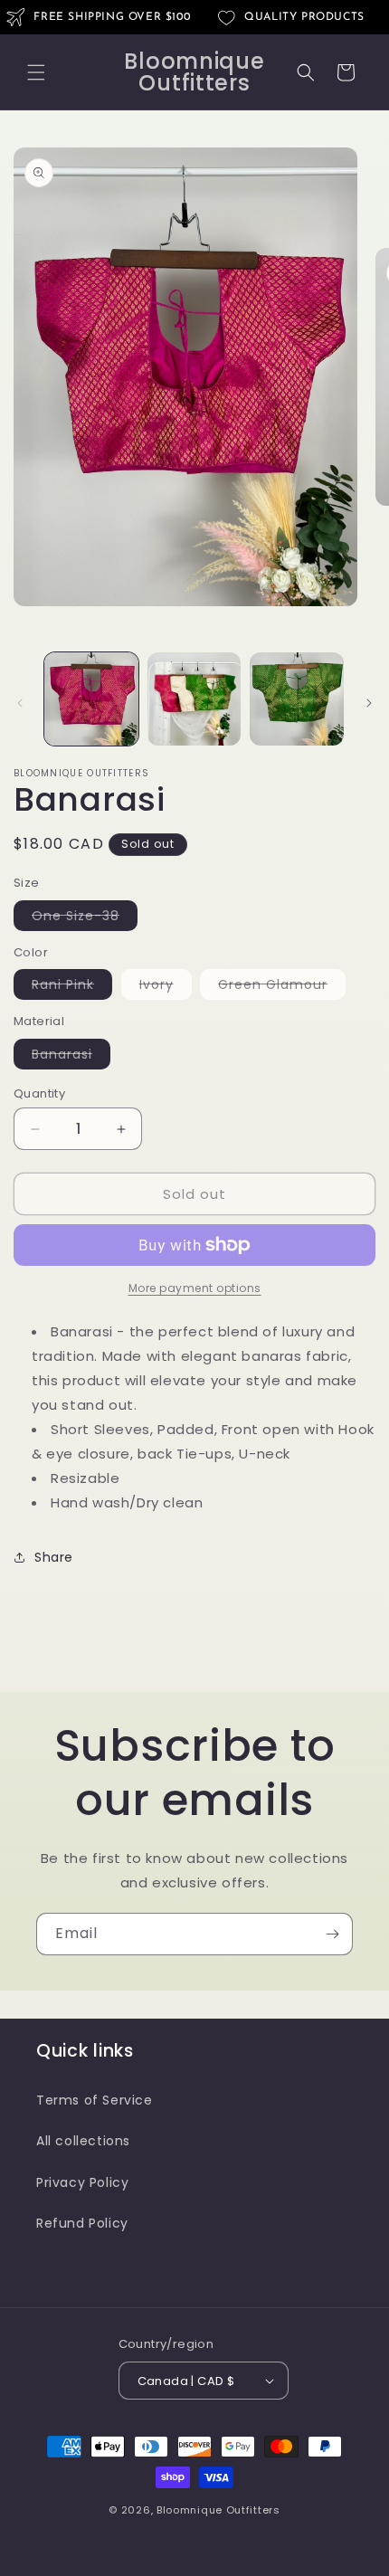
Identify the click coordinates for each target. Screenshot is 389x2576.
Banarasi (71, 1057)
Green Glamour (282, 987)
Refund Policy (82, 2223)
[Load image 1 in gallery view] (91, 699)
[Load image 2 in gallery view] (194, 699)
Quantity (39, 1093)
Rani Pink (72, 987)
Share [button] (54, 1557)
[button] (36, 72)
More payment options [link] (195, 1288)
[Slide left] (20, 703)
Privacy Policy (82, 2182)
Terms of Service (95, 2100)
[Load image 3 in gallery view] (297, 699)
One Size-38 (85, 918)
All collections (83, 2141)
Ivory (166, 987)
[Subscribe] (332, 1934)
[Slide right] (369, 703)
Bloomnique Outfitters (218, 2510)
